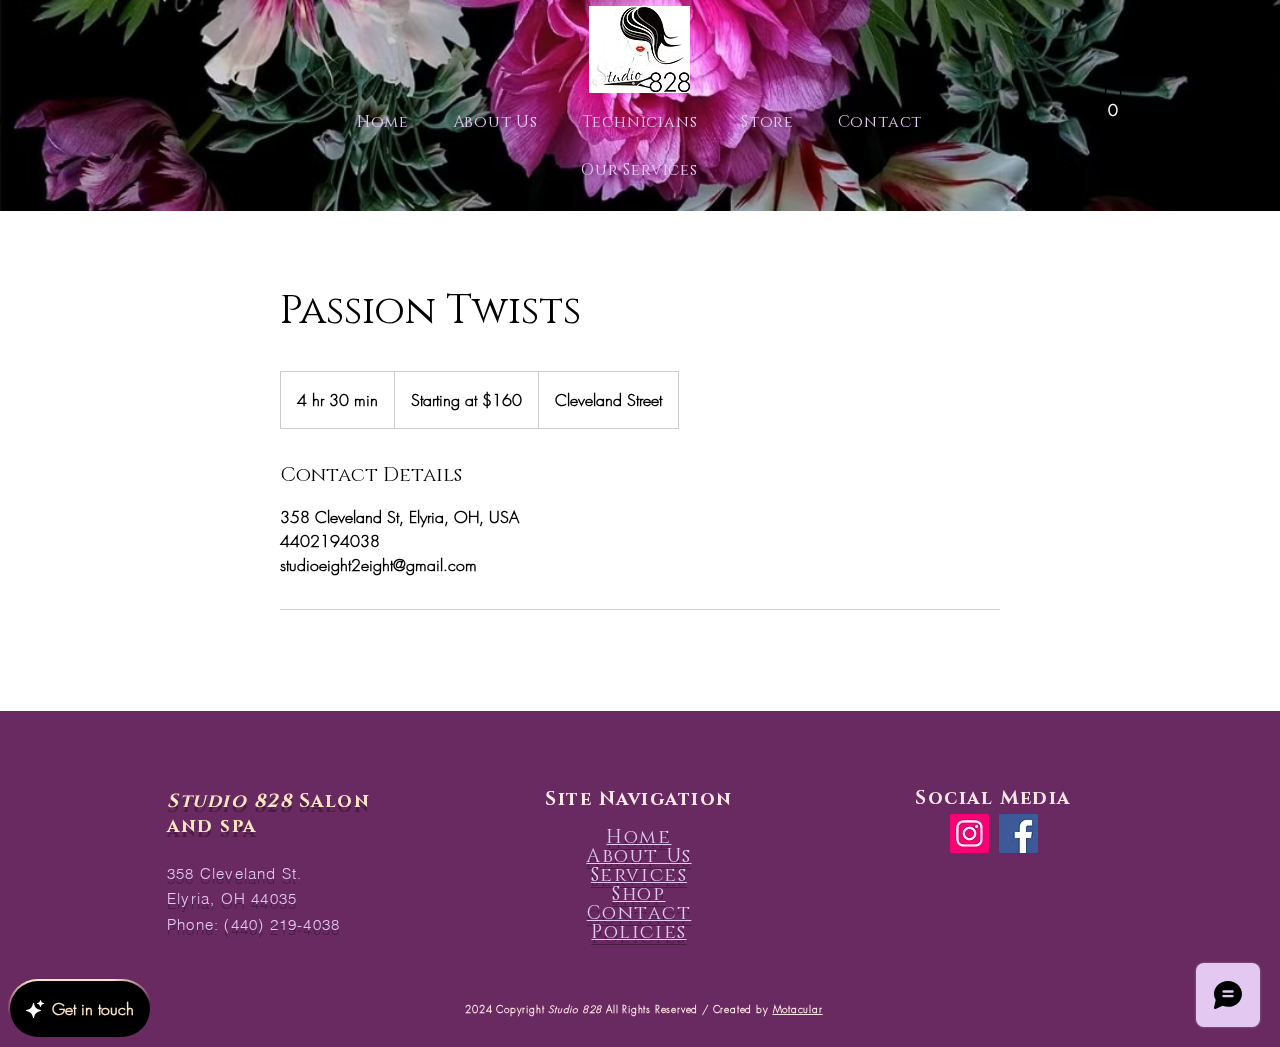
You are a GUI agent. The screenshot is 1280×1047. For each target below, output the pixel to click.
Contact (639, 913)
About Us (638, 856)
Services (639, 875)
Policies (638, 932)
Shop (638, 894)
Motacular (798, 1009)
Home (638, 837)
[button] (1113, 103)
